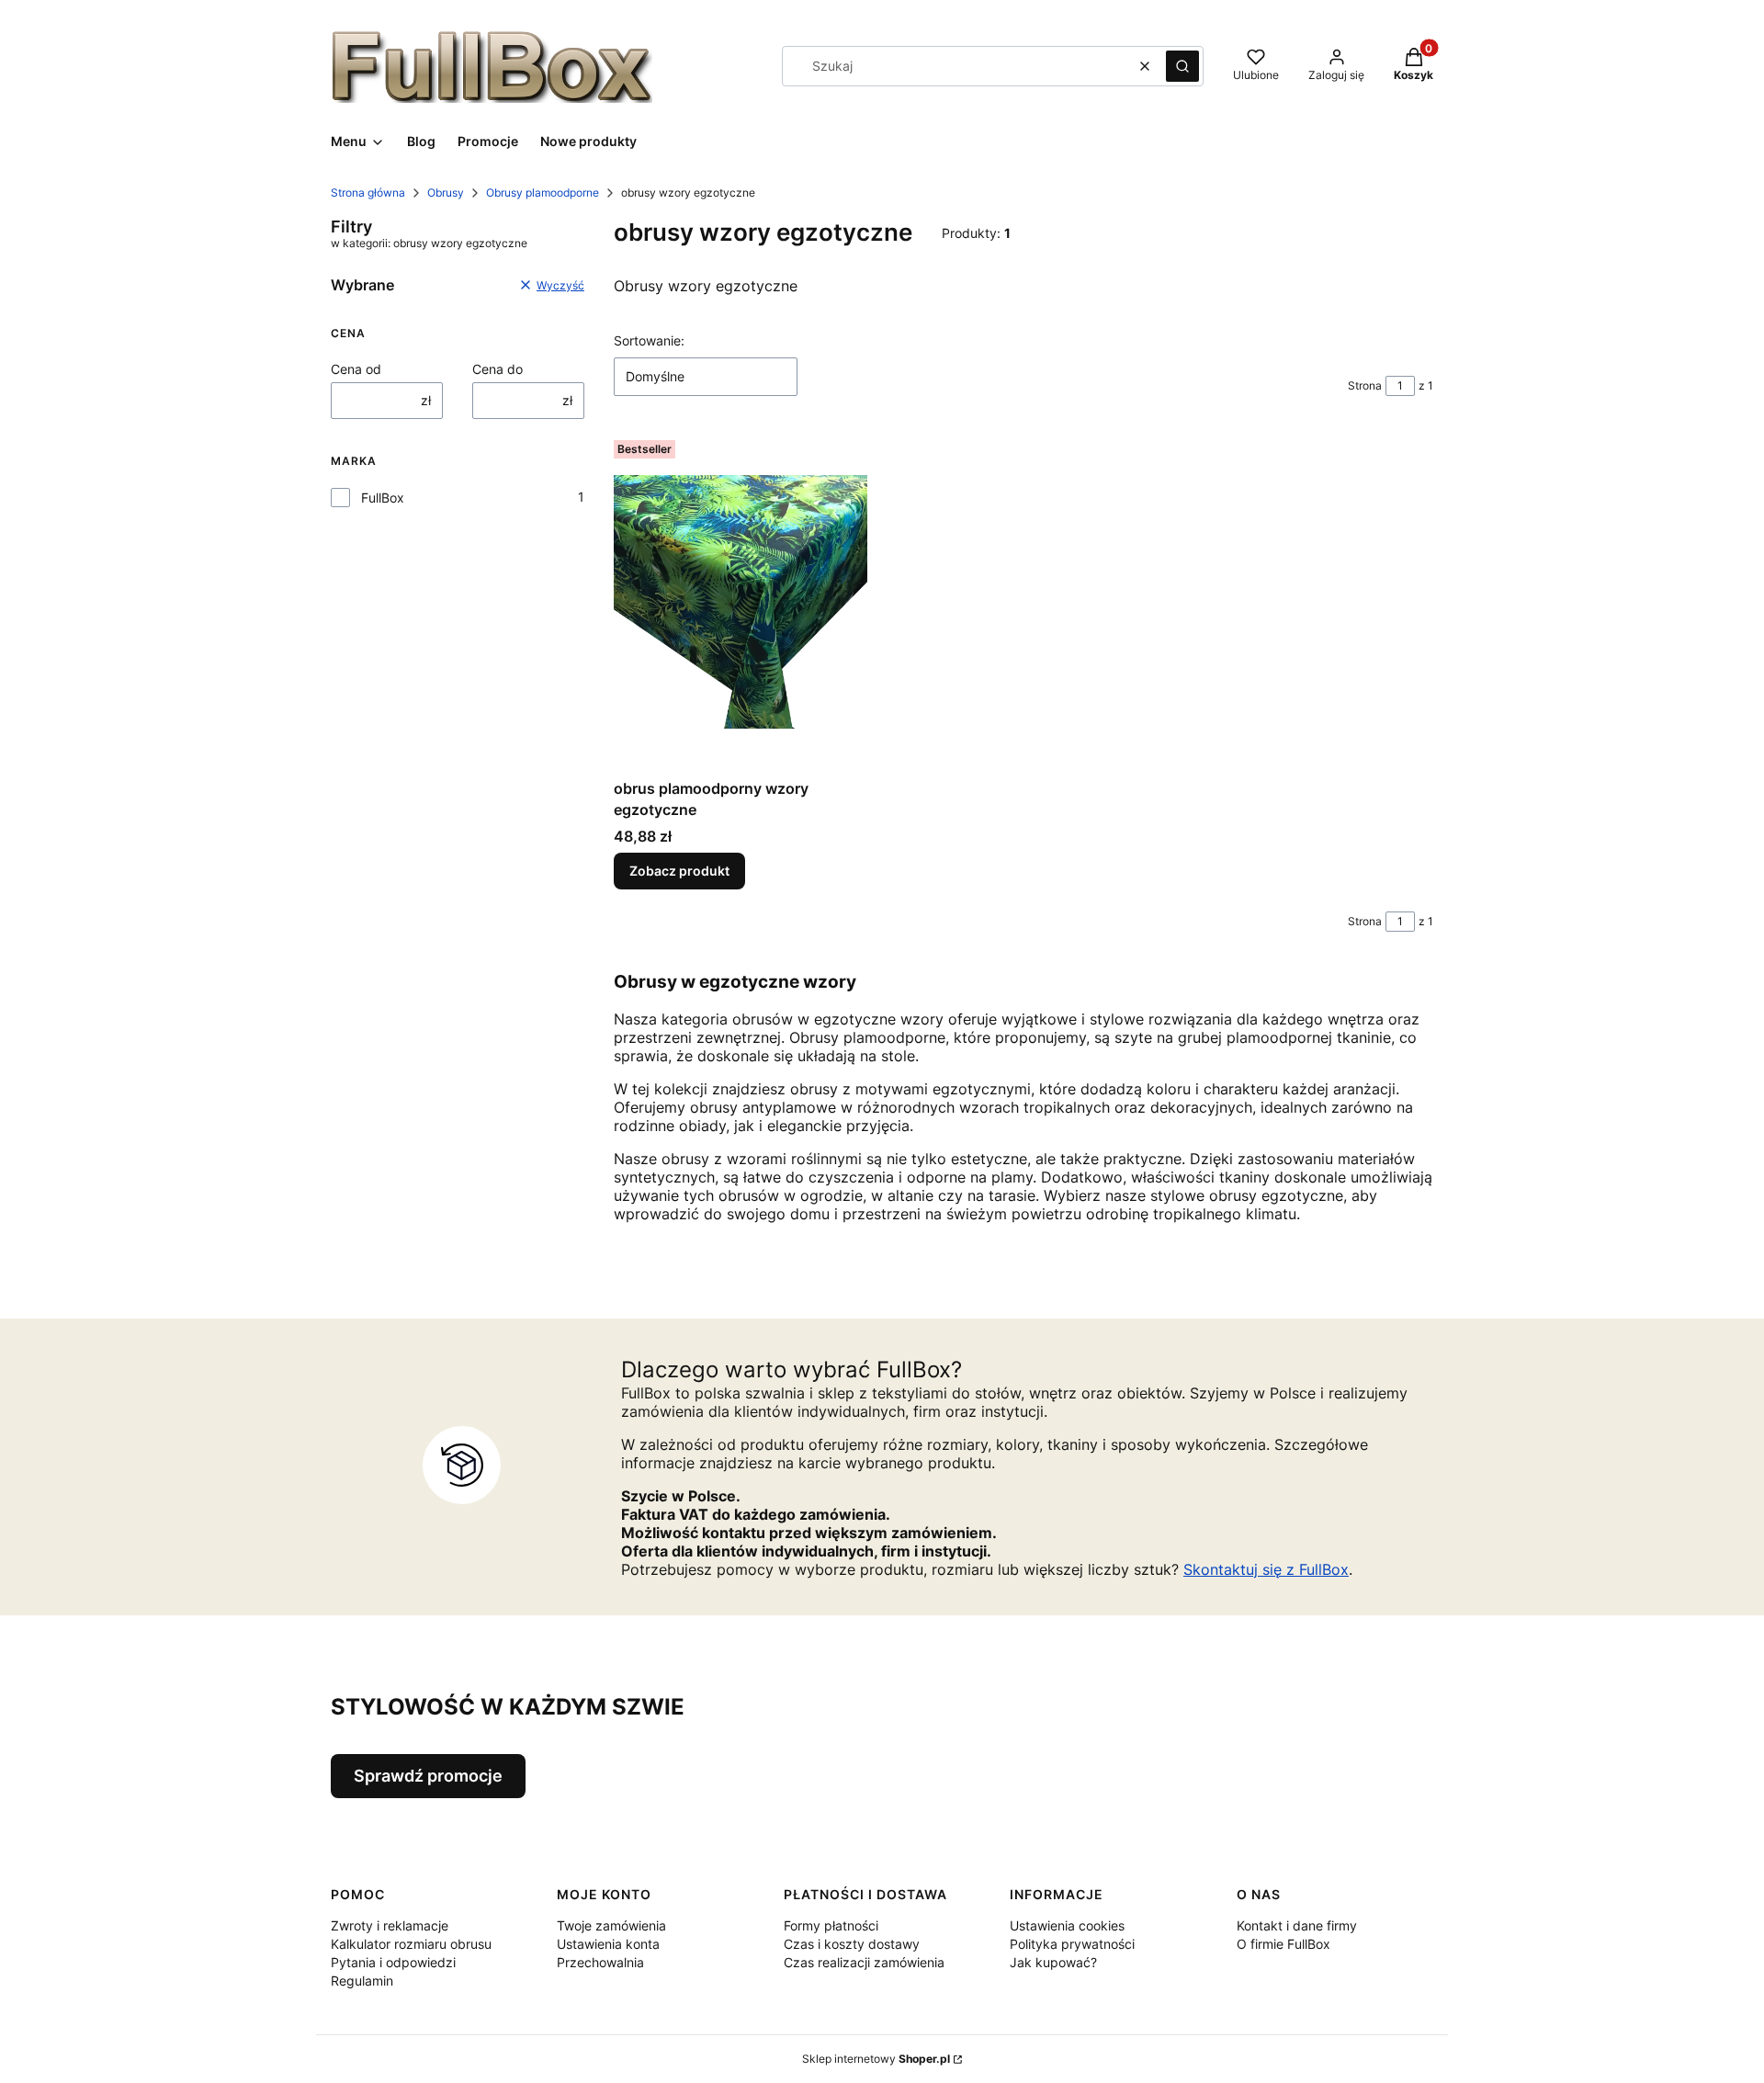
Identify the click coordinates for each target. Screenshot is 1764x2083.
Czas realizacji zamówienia (864, 1962)
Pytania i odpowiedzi (393, 1962)
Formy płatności (831, 1925)
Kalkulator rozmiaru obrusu (411, 1944)
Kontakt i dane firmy (1297, 1925)
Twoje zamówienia (611, 1925)
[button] (1182, 66)
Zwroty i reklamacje (390, 1925)
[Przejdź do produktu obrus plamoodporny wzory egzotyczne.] (741, 602)
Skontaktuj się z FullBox (1266, 1569)
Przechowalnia (600, 1962)
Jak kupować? (1053, 1962)
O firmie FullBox (1283, 1944)
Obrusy (446, 192)
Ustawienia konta (608, 1944)
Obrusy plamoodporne (543, 192)
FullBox (383, 498)
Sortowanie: (649, 340)
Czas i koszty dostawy (852, 1944)
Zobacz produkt (679, 871)
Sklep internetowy (876, 2059)
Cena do (498, 369)
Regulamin (362, 1981)
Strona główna (368, 192)
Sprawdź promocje (428, 1776)
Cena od (356, 369)
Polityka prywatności (1072, 1944)
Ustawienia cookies (1067, 1925)
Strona (1365, 385)
